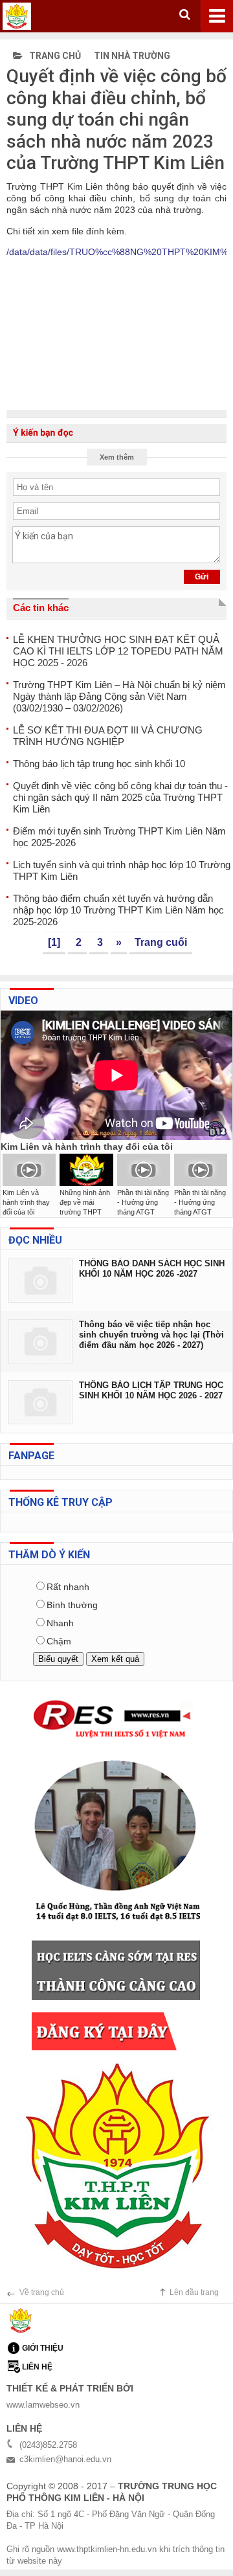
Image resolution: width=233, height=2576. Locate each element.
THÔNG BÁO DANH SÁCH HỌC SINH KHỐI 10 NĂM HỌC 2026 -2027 (152, 1269)
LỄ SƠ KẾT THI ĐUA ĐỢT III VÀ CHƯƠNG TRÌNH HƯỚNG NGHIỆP (108, 736)
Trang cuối (161, 942)
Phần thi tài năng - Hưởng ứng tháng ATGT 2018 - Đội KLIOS (143, 1212)
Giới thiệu (43, 2348)
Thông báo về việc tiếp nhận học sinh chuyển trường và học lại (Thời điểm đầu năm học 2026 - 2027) (151, 1335)
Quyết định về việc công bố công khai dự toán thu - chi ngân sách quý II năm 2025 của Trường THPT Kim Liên (120, 797)
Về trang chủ (42, 2292)
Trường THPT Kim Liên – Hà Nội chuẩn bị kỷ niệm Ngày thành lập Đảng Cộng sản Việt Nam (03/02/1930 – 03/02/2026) (119, 696)
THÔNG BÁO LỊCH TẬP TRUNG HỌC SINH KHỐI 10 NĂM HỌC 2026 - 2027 (151, 1390)
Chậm (59, 1641)
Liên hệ (37, 2367)
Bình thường (72, 1605)
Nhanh (60, 1623)
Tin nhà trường (132, 56)
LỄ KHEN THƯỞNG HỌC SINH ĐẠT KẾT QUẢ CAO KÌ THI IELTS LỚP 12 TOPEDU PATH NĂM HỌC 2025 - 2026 (118, 651)
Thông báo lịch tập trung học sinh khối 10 (99, 764)
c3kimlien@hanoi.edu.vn (65, 2459)
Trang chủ (54, 56)
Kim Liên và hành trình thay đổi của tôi (26, 1202)
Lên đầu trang (194, 2292)
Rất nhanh (68, 1587)
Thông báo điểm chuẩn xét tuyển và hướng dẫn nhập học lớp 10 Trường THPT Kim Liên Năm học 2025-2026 (118, 910)
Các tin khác (41, 608)
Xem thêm (117, 457)
